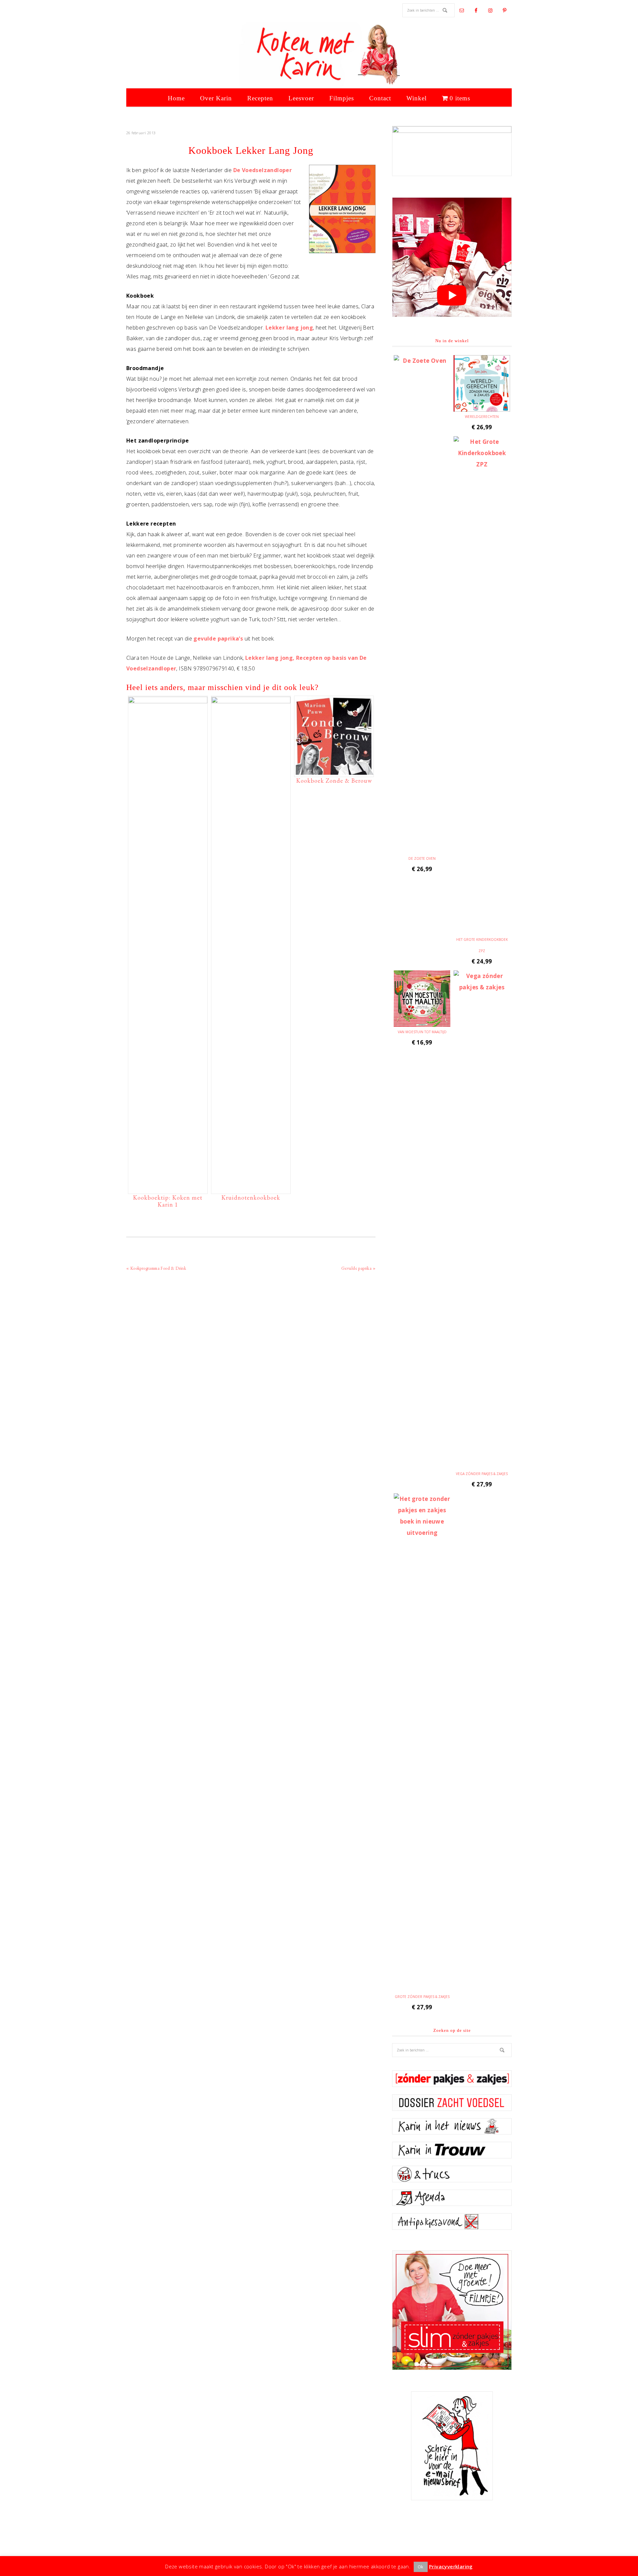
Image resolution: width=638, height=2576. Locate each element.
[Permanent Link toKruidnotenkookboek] (251, 701)
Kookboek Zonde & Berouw (334, 781)
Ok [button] (421, 2567)
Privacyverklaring (451, 2566)
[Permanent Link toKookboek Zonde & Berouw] (334, 771)
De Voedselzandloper (263, 170)
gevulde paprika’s (218, 639)
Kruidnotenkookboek (251, 1197)
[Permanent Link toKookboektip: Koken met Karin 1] (168, 701)
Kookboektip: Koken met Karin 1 (168, 1201)
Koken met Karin (319, 55)
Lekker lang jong (289, 328)
